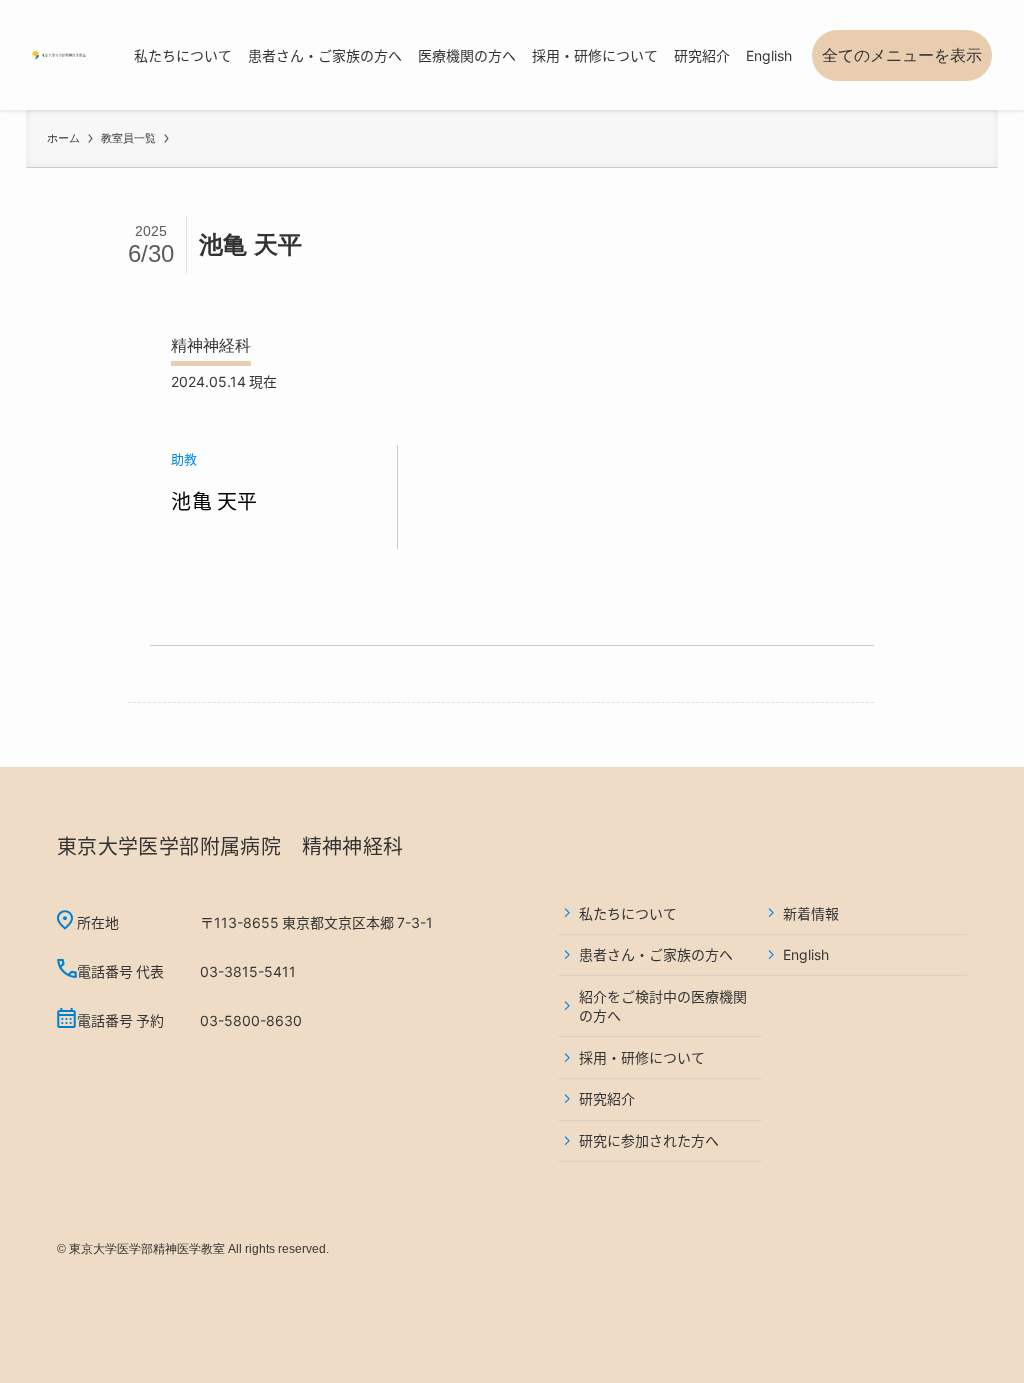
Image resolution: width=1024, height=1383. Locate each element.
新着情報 (811, 913)
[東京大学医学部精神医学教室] (59, 55)
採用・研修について (642, 1057)
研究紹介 (607, 1098)
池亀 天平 (214, 500)
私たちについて (628, 913)
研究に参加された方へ (649, 1140)
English (806, 954)
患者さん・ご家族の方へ (656, 954)
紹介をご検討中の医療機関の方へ (663, 1006)
